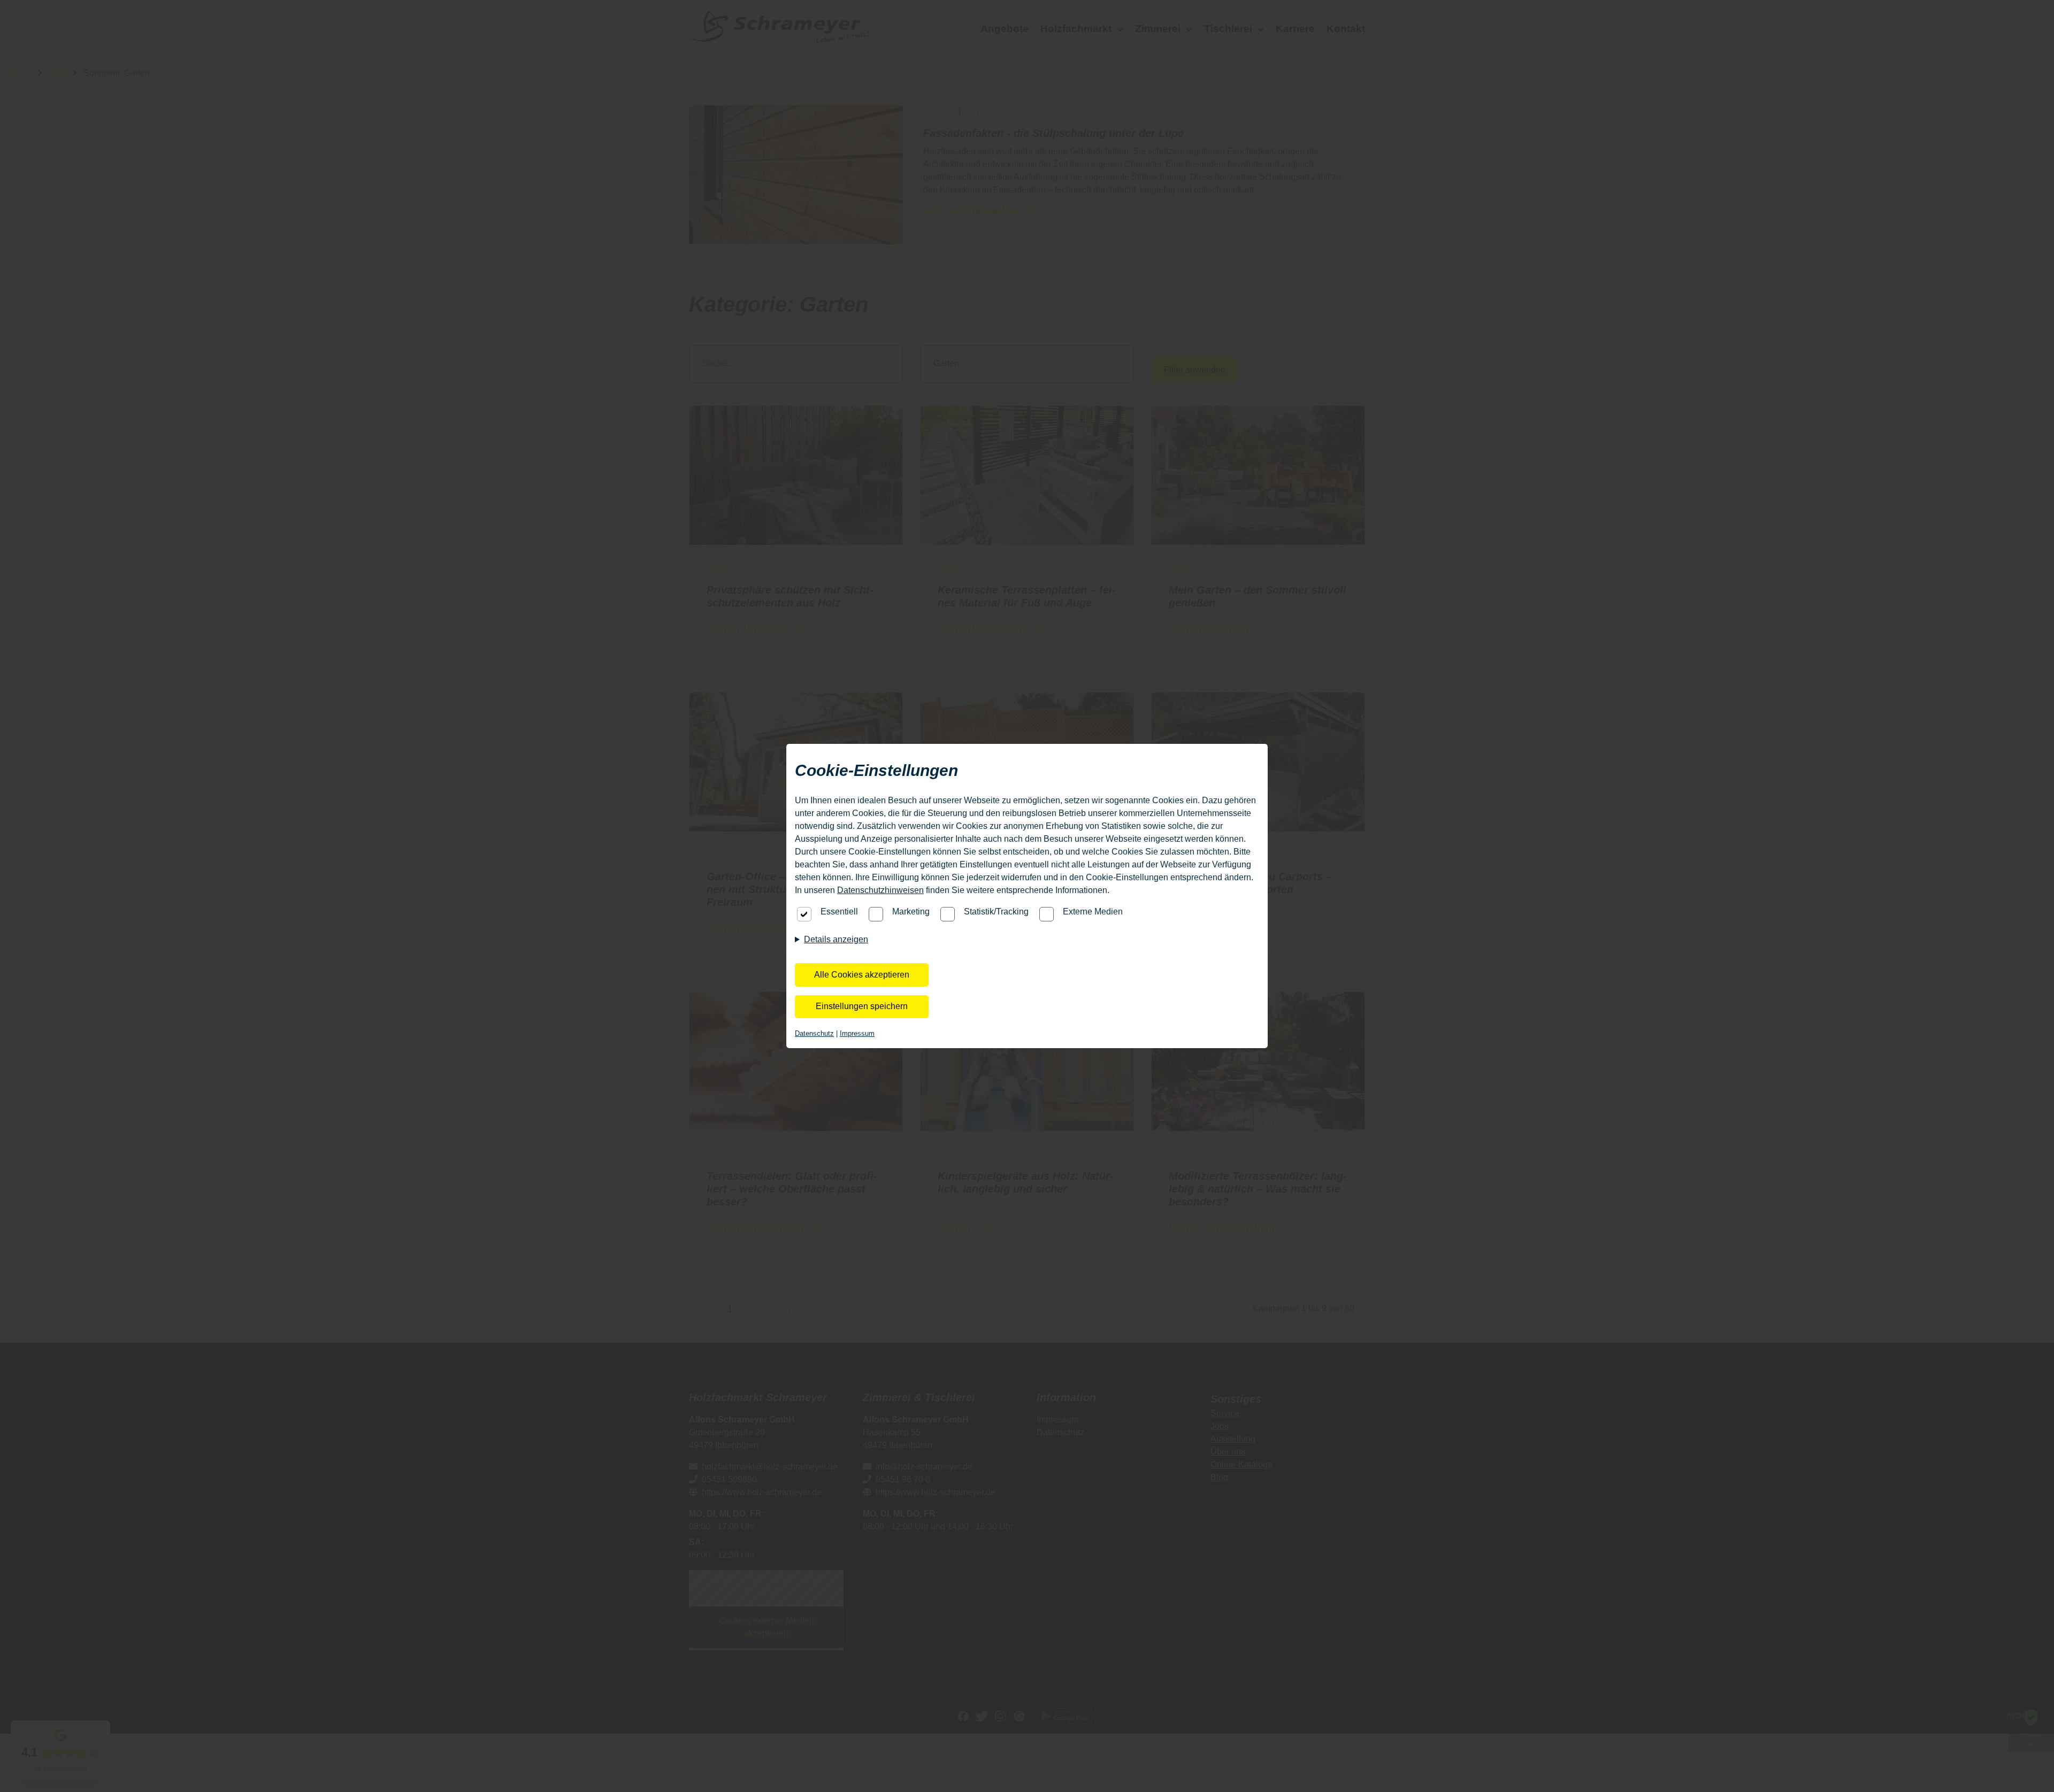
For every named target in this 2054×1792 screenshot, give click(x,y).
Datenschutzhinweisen (880, 890)
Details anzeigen (836, 939)
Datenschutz (814, 1033)
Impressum (857, 1033)
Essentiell (839, 912)
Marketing (911, 912)
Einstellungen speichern (862, 1006)
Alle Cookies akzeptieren (862, 975)
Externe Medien (1093, 912)
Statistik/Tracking (996, 912)
